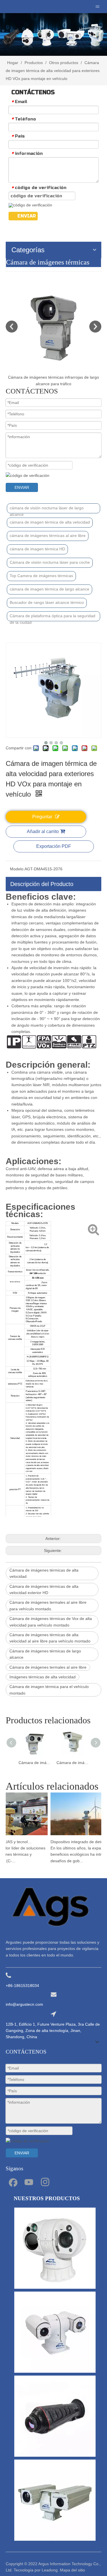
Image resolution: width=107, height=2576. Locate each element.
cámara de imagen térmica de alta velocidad (50, 522)
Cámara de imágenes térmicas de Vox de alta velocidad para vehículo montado (51, 1622)
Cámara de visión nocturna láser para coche (50, 562)
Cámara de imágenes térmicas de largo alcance (45, 1654)
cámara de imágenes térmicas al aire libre (48, 536)
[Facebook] (13, 2182)
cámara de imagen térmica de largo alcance (50, 589)
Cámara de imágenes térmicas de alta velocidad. (44, 1573)
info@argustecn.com (24, 2004)
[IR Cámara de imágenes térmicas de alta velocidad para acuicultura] (53, 326)
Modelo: (17, 869)
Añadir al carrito (43, 831)
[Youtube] (29, 2182)
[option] (53, 334)
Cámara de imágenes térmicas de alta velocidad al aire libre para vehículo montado (50, 1638)
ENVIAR (27, 216)
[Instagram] (45, 2182)
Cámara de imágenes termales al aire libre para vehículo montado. (48, 1605)
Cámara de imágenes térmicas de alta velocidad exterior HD (44, 1590)
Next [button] (95, 327)
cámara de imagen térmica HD (37, 549)
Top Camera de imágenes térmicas (41, 576)
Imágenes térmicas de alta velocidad (43, 1677)
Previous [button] (12, 327)
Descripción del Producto (42, 884)
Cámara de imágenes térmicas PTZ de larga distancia (35, 1763)
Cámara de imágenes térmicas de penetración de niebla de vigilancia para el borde (73, 1763)
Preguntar (42, 817)
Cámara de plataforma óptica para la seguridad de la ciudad (53, 617)
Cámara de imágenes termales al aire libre (48, 1667)
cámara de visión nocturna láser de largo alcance (47, 509)
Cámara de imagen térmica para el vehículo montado (49, 1690)
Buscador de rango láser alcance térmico (47, 602)
